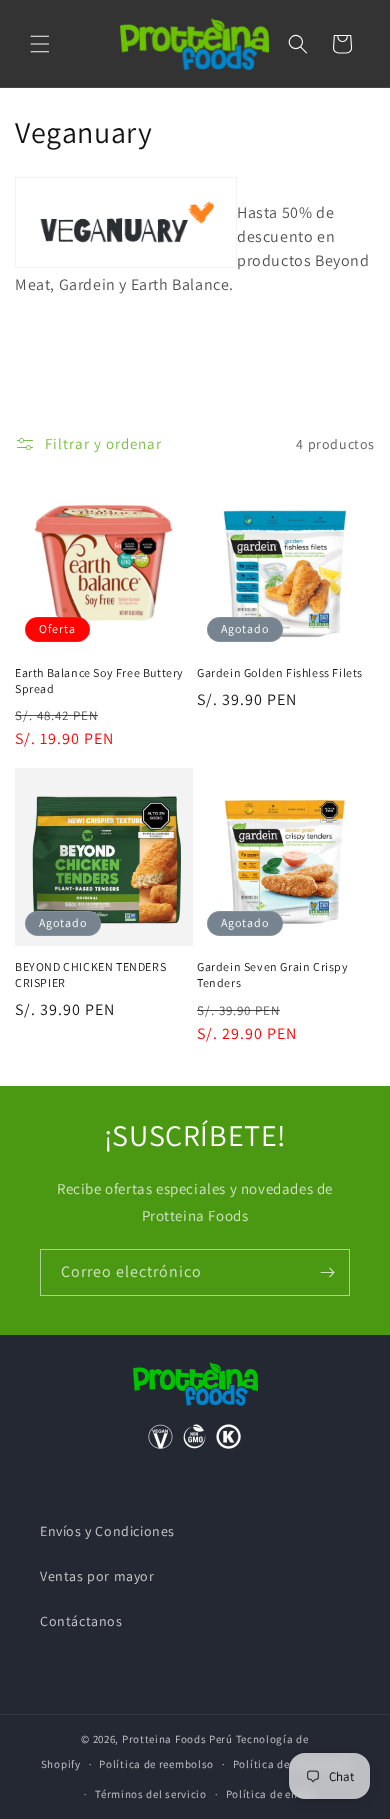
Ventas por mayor (97, 1576)
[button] (40, 44)
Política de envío (270, 1794)
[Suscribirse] (327, 1272)
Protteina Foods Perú (177, 1739)
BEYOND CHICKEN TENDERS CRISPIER (90, 974)
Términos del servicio (151, 1794)
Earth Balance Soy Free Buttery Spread (99, 680)
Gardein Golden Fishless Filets (280, 672)
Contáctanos (81, 1621)
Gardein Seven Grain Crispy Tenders (273, 974)
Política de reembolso (156, 1764)
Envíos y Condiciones (107, 1531)
